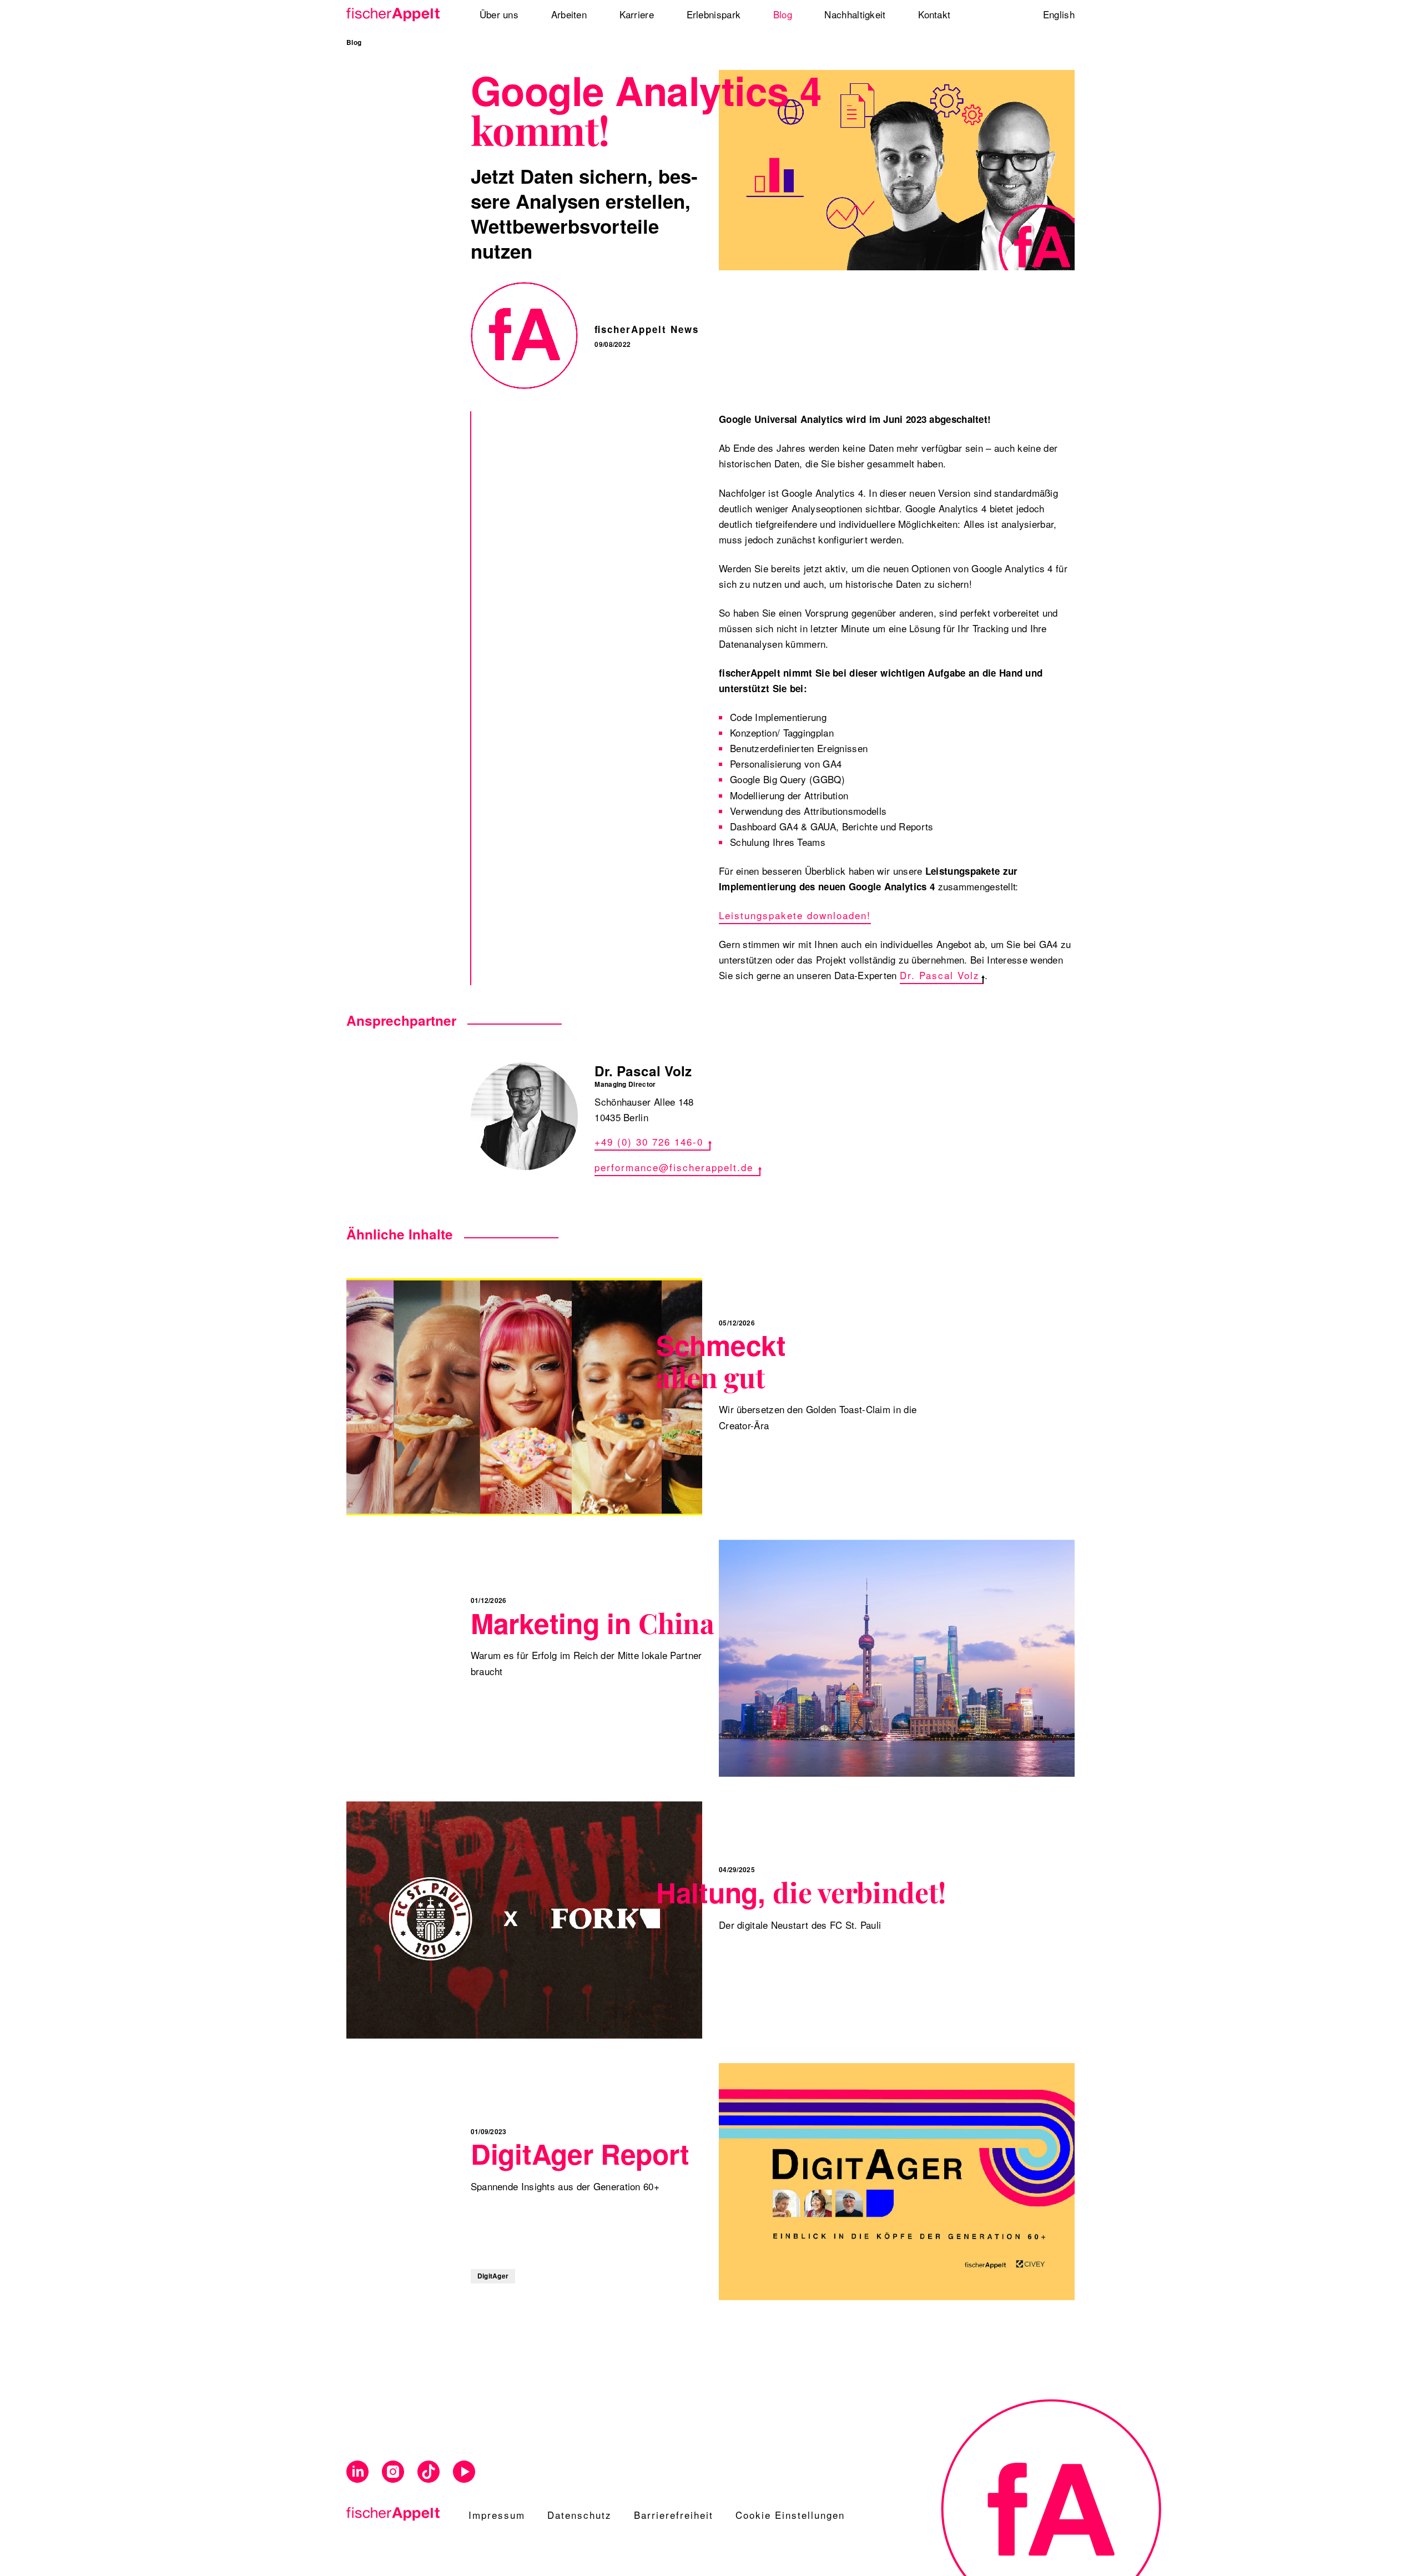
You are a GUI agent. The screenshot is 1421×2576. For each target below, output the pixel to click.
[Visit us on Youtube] (464, 2472)
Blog (354, 42)
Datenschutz (580, 2515)
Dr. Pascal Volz (940, 975)
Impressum (497, 2515)
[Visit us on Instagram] (393, 2472)
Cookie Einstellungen (790, 2515)
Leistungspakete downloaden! (795, 915)
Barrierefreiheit (674, 2515)
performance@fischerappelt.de (674, 1167)
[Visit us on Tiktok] (429, 2472)
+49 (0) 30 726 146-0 (649, 1141)
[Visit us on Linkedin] (357, 2472)
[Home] (397, 15)
